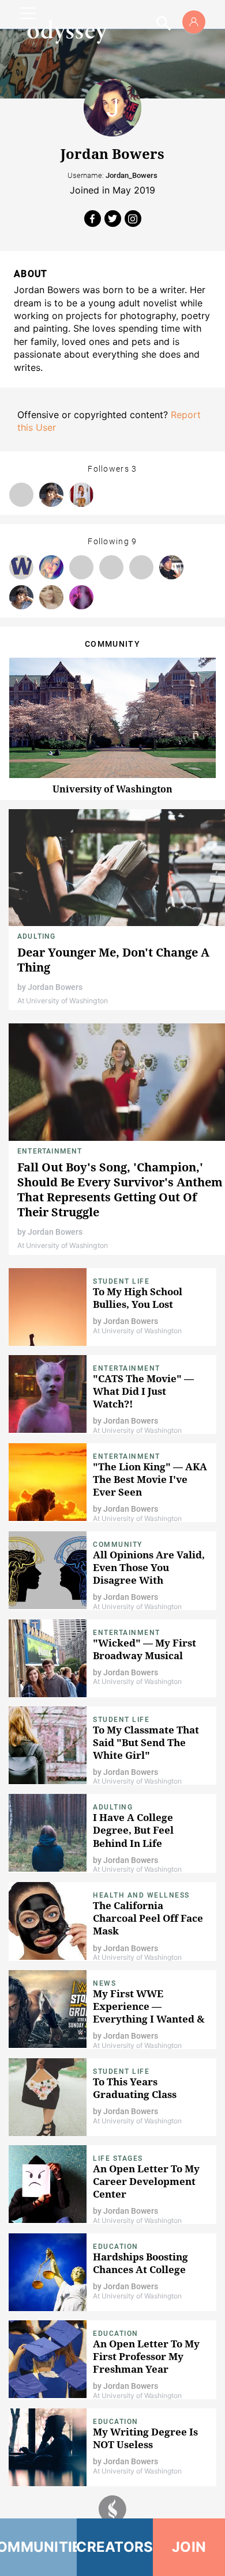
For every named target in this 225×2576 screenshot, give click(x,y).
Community (118, 1545)
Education (116, 2247)
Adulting (37, 936)
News (104, 1983)
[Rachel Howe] (21, 495)
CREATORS (115, 2547)
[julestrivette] (81, 597)
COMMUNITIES (38, 2547)
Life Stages (118, 2158)
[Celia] (81, 495)
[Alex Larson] (171, 567)
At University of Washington (63, 1001)
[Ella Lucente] (51, 567)
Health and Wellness (141, 1895)
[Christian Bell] (81, 567)
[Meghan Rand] (51, 597)
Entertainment (50, 1151)
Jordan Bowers (55, 987)
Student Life (121, 1281)
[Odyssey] (67, 32)
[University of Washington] (21, 567)
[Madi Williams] (141, 567)
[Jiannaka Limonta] (51, 495)
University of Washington (112, 789)
